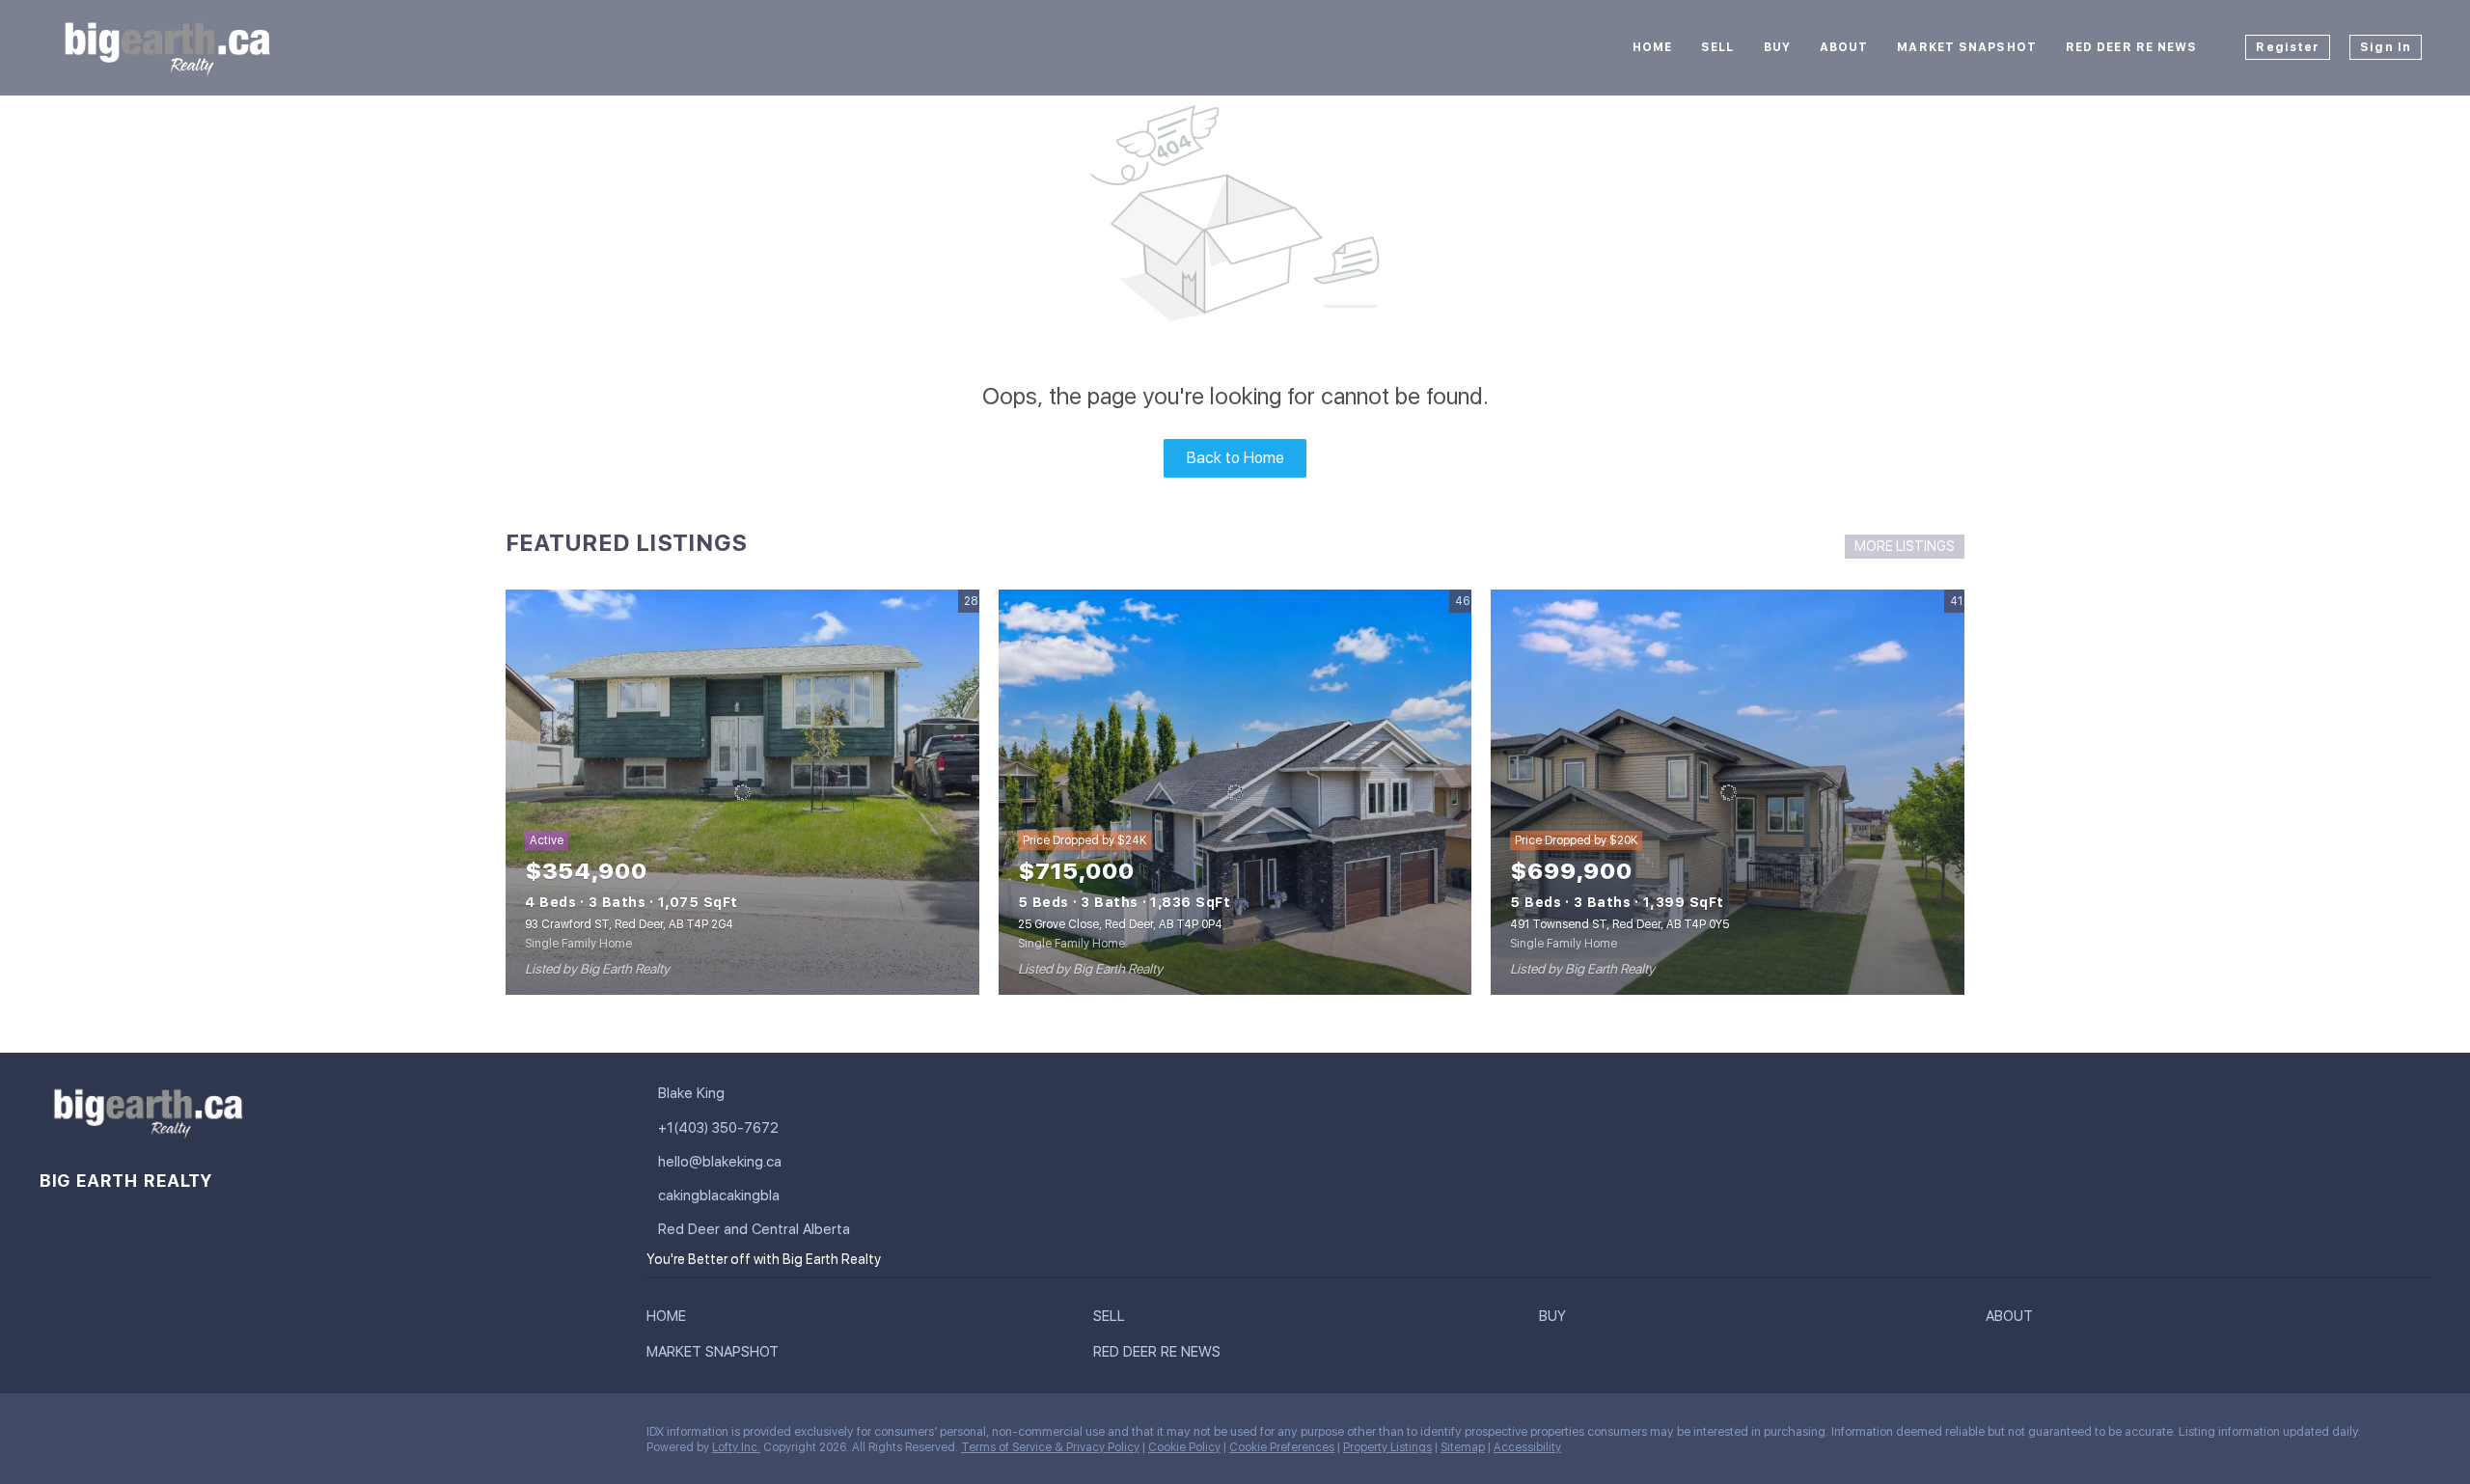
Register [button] (2288, 47)
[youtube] (207, 1437)
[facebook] (53, 1437)
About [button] (1844, 47)
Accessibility (1527, 1447)
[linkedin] (92, 1437)
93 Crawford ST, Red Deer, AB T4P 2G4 (629, 924)
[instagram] (169, 1437)
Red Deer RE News (2132, 47)
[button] (671, 1320)
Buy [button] (1777, 47)
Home (1652, 47)
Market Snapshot (1967, 47)
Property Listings (1387, 1447)
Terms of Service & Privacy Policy (1050, 1447)
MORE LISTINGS (1905, 546)
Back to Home (1235, 458)
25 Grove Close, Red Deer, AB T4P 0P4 (1120, 924)
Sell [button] (1717, 47)
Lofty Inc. (736, 1447)
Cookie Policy (1184, 1447)
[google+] (246, 1437)
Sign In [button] (2386, 47)
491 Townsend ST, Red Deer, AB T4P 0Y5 (1619, 924)
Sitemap (1463, 1447)
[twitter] (130, 1437)
